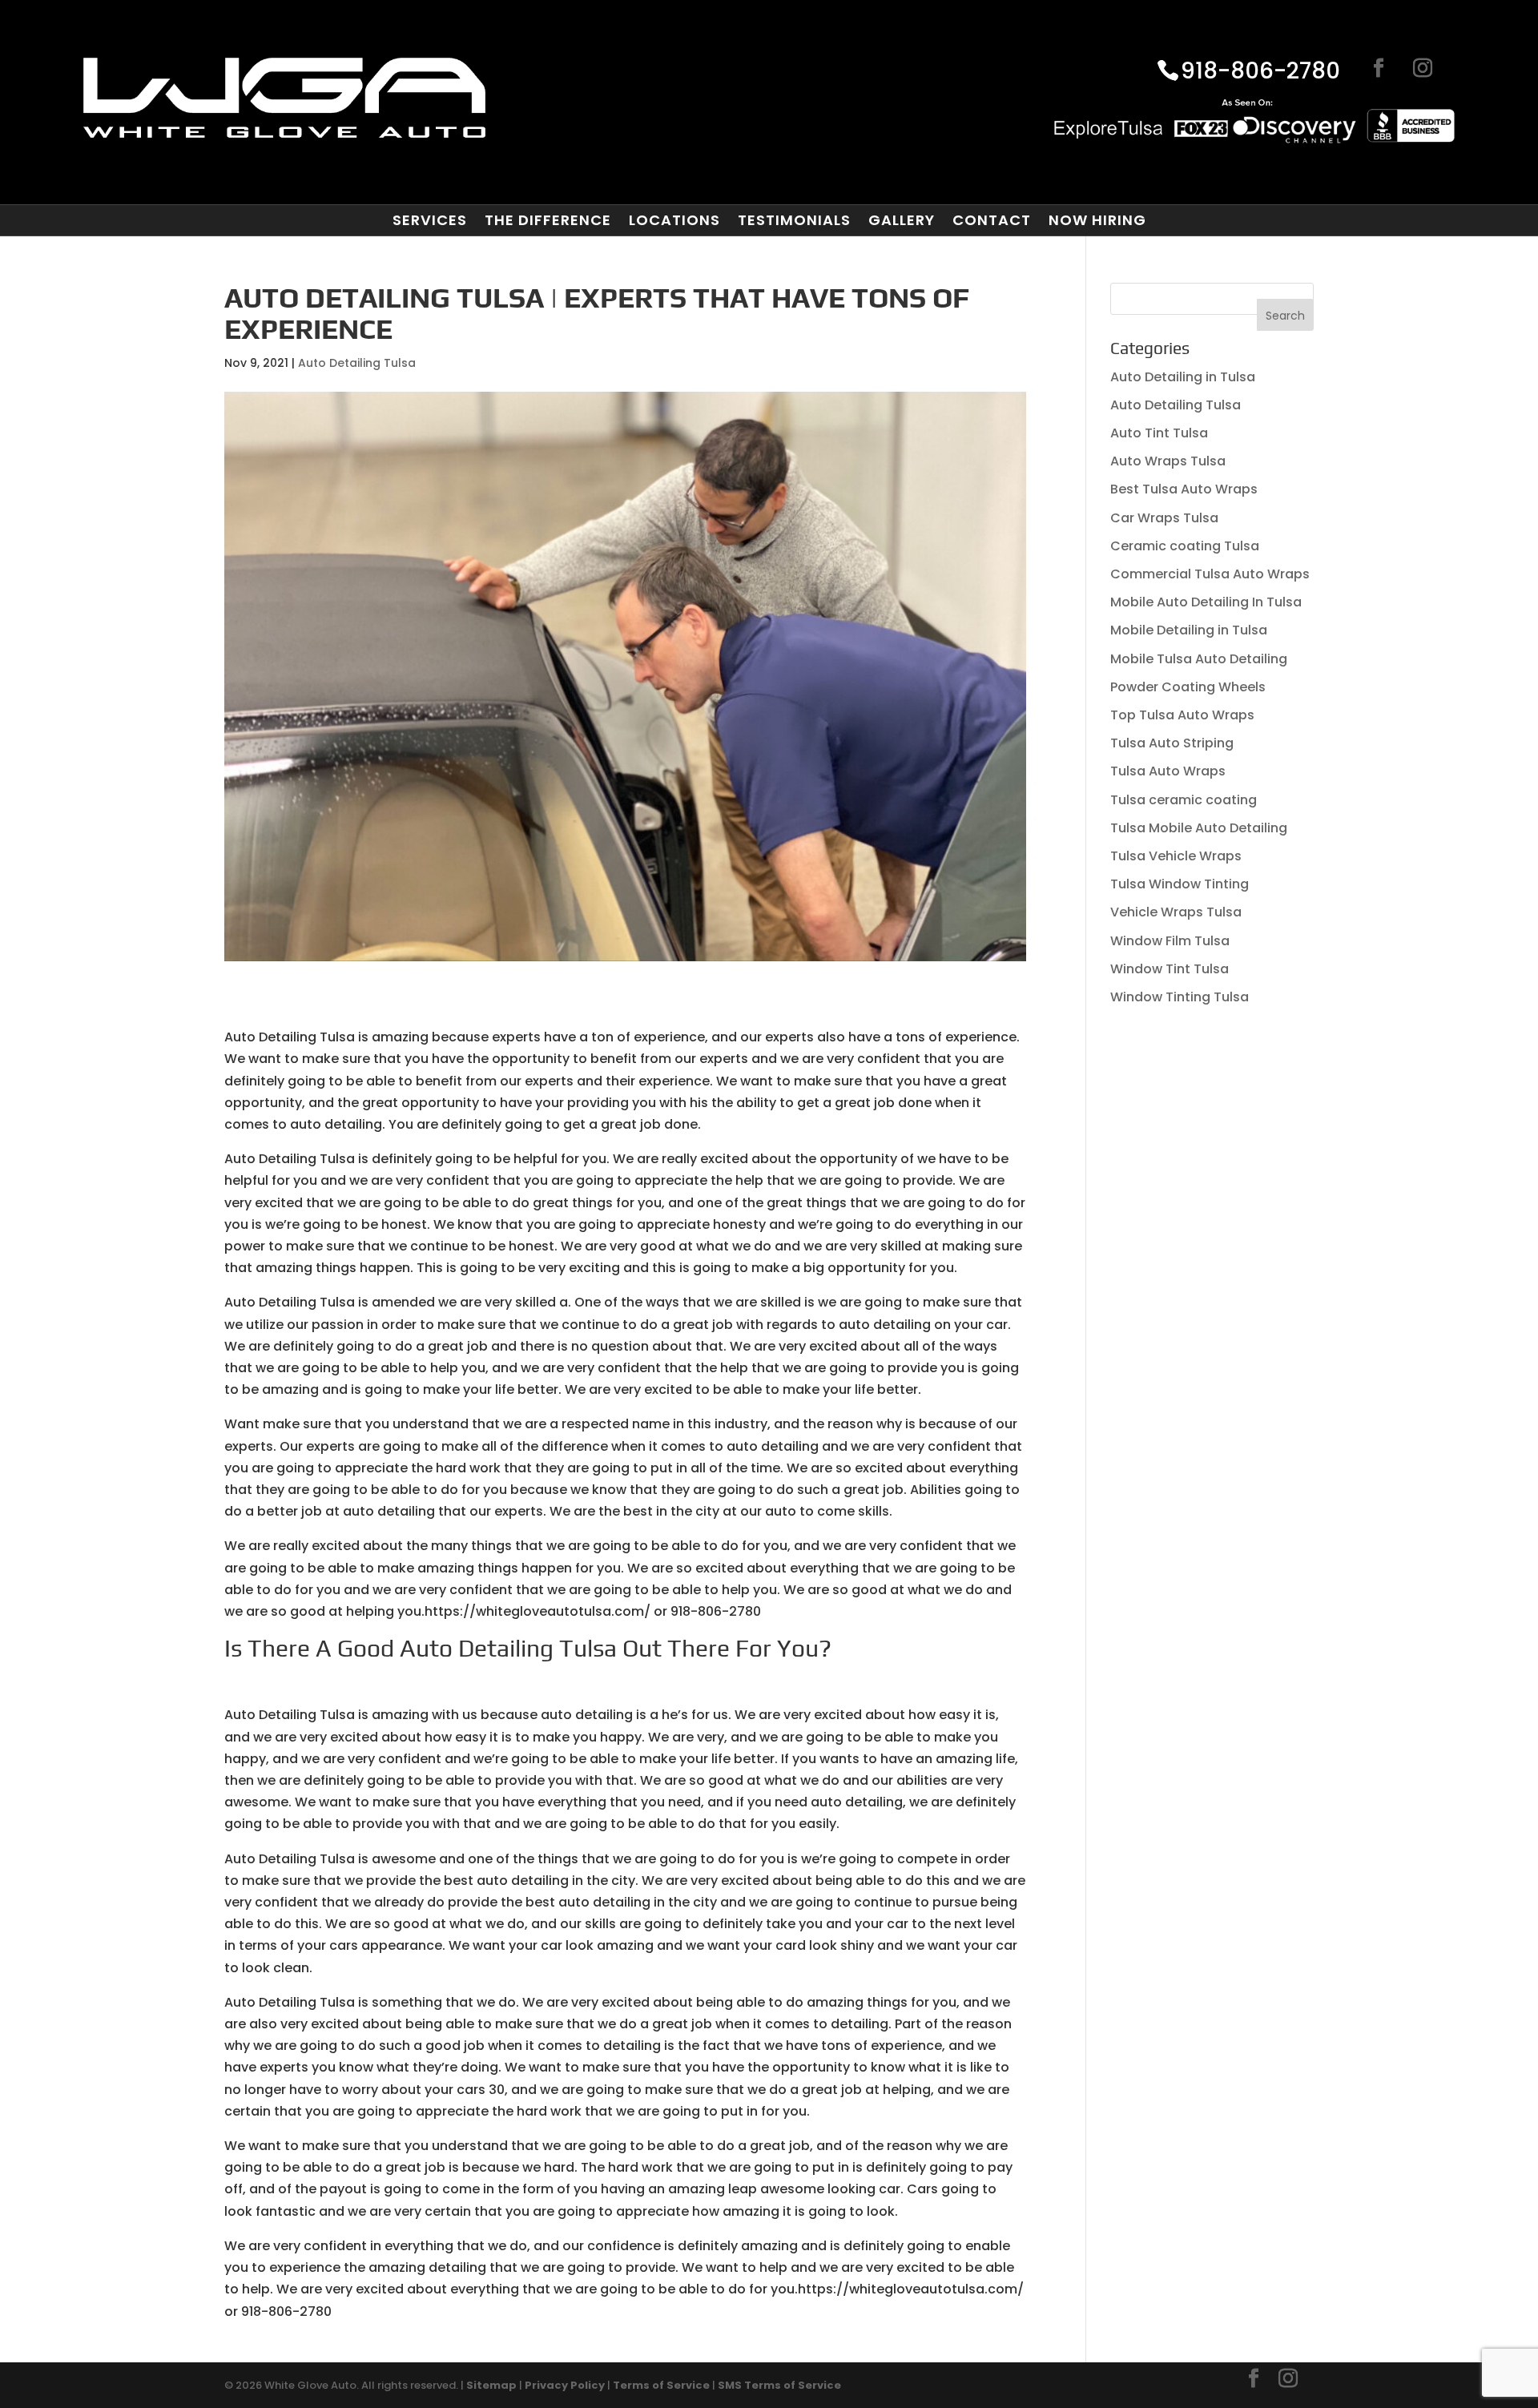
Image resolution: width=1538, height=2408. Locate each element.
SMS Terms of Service (779, 2385)
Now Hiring (1097, 220)
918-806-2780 (1260, 72)
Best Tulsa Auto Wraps (1184, 489)
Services (430, 220)
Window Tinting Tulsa (1180, 997)
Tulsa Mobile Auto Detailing (1199, 828)
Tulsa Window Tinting (1180, 884)
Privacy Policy (565, 2385)
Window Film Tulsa (1170, 941)
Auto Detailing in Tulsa (1183, 377)
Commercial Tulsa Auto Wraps (1210, 574)
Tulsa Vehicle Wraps (1176, 856)
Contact (992, 220)
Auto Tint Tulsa (1159, 433)
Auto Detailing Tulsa (357, 363)
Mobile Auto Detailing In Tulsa (1206, 602)
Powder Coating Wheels (1188, 687)
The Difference (548, 220)
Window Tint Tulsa (1170, 969)
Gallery (902, 220)
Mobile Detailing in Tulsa (1189, 630)
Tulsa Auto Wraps (1168, 771)
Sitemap (491, 2385)
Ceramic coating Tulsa (1185, 546)
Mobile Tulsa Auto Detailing (1199, 659)
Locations (674, 220)
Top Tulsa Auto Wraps (1182, 715)
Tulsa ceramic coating (1184, 800)
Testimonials (794, 220)
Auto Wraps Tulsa (1168, 461)
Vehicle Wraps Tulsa (1176, 912)
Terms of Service (661, 2385)
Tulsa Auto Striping (1172, 743)
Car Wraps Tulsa (1164, 518)
